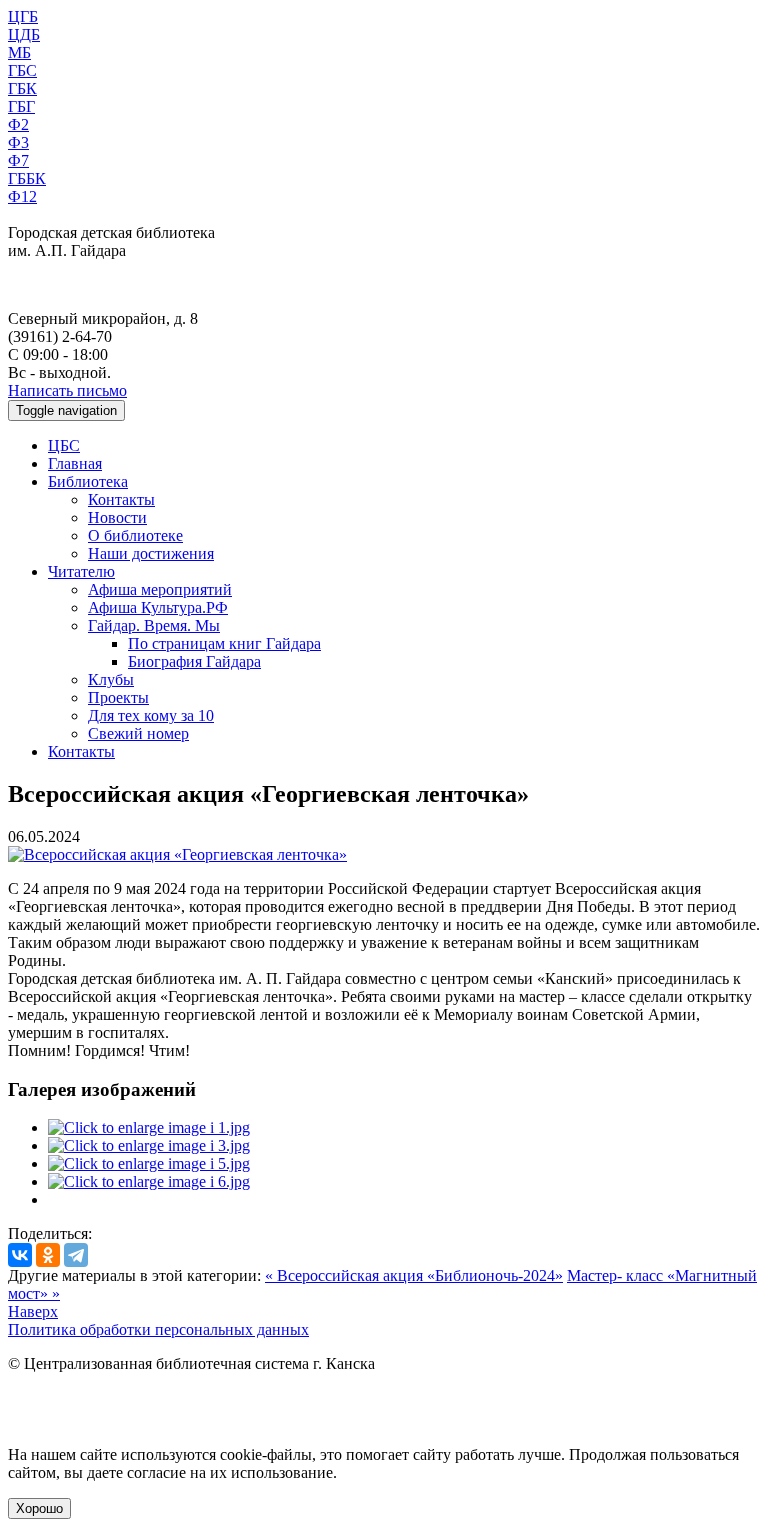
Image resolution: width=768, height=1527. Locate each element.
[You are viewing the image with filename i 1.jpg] (149, 1127)
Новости (117, 517)
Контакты (121, 499)
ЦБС (64, 445)
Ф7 (18, 160)
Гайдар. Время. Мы (154, 625)
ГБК (22, 88)
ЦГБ (23, 16)
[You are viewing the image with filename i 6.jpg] (149, 1181)
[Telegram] (76, 1255)
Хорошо (39, 1508)
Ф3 (18, 142)
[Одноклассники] (48, 1255)
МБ (19, 52)
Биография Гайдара (194, 661)
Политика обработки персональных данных (158, 1329)
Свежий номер (138, 733)
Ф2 (18, 124)
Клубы (111, 679)
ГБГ (21, 106)
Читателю (81, 571)
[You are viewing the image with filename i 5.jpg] (149, 1163)
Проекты (118, 697)
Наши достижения (151, 553)
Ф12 (22, 196)
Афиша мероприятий (160, 589)
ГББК (27, 178)
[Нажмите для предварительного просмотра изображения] (177, 854)
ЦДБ (24, 34)
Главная (75, 463)
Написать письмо (67, 390)
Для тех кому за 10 (151, 715)
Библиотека (88, 481)
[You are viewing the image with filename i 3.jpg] (149, 1145)
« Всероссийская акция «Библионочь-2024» (414, 1275)
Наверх (33, 1311)
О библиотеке (135, 535)
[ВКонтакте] (20, 1255)
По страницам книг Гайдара (224, 643)
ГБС (22, 70)
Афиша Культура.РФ (158, 607)
